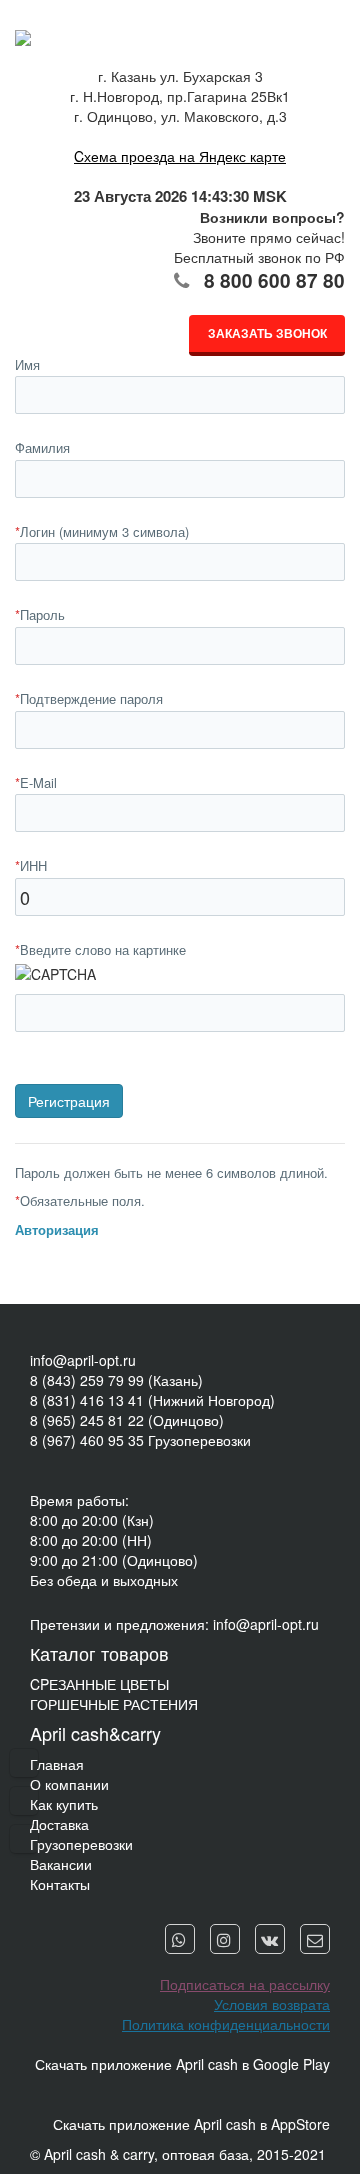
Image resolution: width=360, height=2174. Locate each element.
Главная (57, 1764)
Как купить (64, 1804)
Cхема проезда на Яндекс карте (180, 156)
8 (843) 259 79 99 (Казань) (116, 1380)
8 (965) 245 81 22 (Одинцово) (127, 1420)
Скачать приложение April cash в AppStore (191, 2124)
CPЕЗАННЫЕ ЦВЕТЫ (99, 1684)
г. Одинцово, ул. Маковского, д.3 (180, 116)
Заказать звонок (267, 333)
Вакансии (61, 1864)
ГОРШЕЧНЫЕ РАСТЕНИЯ (114, 1704)
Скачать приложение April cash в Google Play (182, 2064)
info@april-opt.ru (83, 1360)
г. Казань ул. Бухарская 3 (180, 76)
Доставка (59, 1824)
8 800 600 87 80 (274, 280)
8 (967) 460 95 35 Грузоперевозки (140, 1440)
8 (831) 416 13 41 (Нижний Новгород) (152, 1400)
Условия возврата (272, 2004)
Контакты (60, 1884)
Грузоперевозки (81, 1844)
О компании (69, 1784)
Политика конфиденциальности (226, 2024)
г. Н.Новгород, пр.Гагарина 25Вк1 (180, 96)
